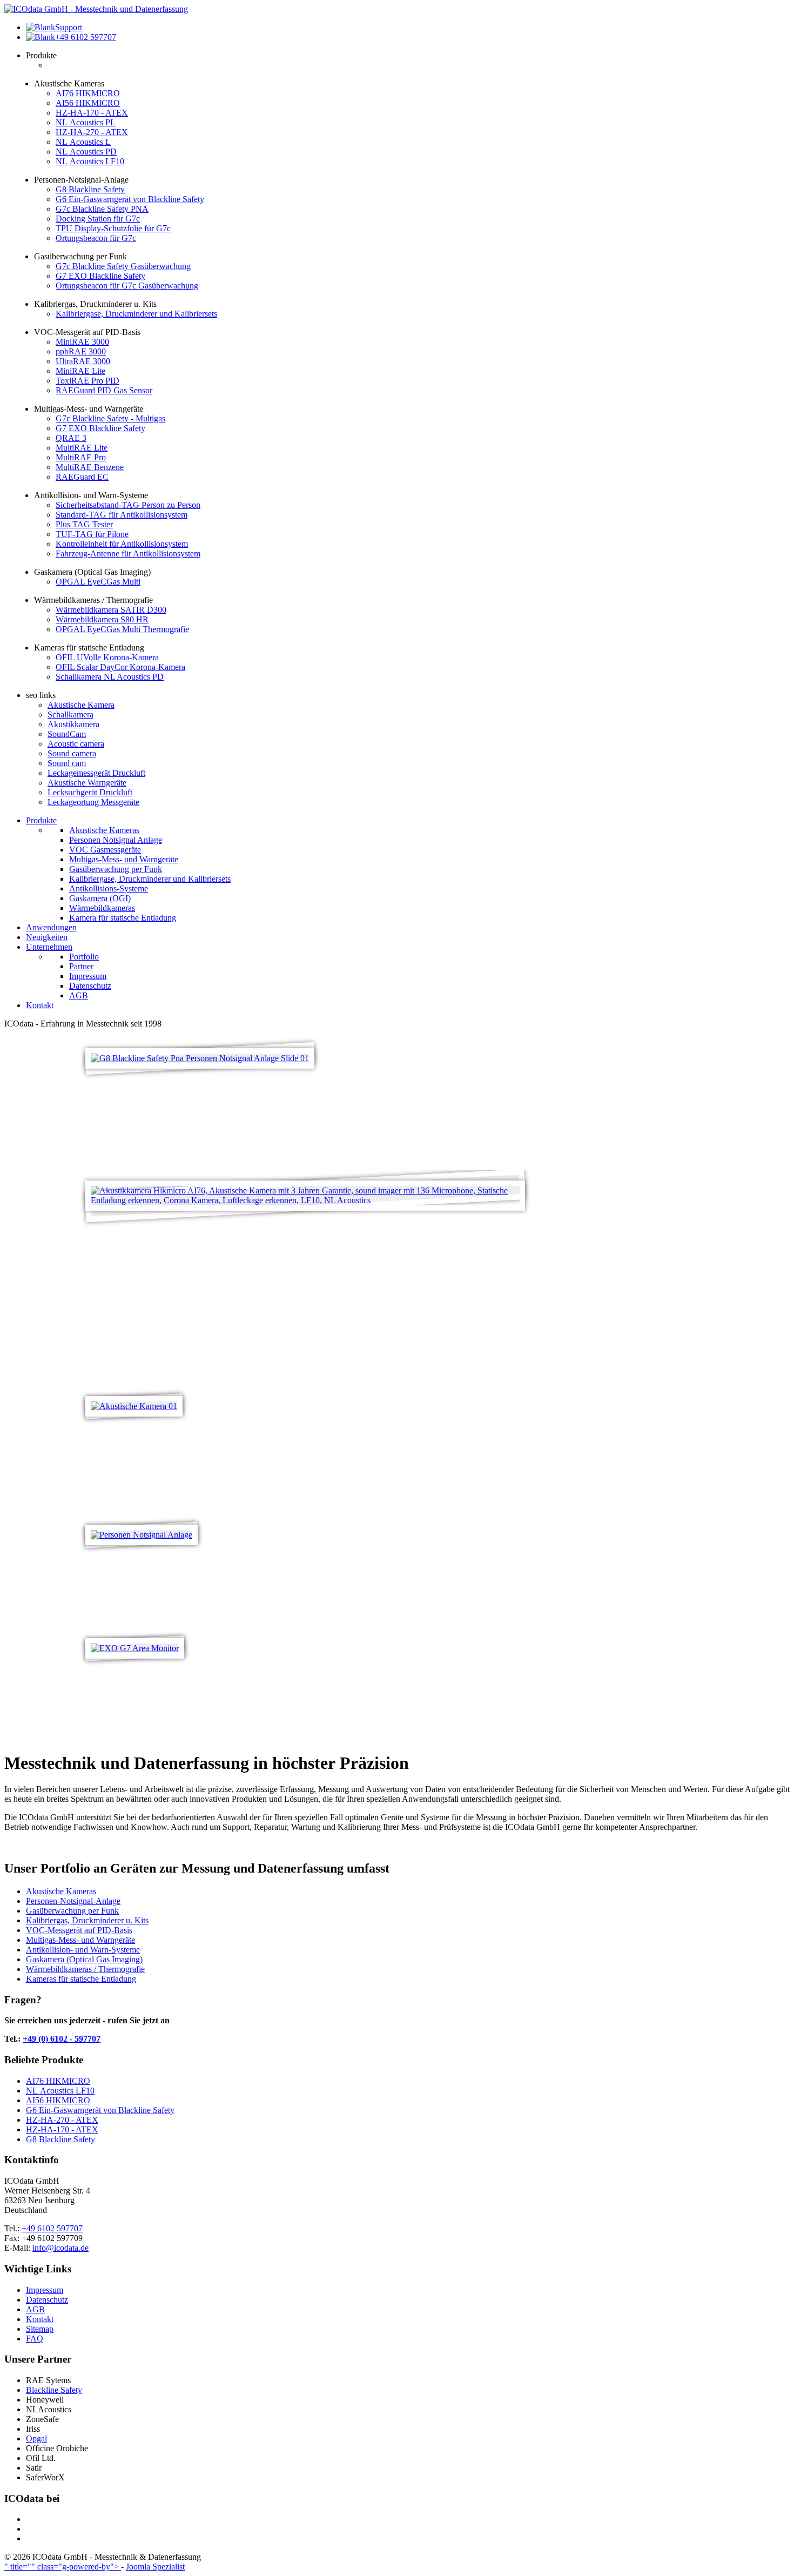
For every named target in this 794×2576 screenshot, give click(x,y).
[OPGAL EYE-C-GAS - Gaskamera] (134, 1406)
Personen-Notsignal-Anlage (73, 1901)
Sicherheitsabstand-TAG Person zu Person (128, 505)
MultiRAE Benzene (90, 467)
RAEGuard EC (82, 477)
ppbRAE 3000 (81, 351)
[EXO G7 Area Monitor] (135, 1648)
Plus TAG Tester (84, 524)
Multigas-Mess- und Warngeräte (124, 859)
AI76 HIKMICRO (88, 93)
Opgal (36, 2439)
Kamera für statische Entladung (123, 918)
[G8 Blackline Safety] (200, 1058)
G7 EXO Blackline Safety (100, 276)
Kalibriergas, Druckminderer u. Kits (87, 1920)
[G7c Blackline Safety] (142, 1535)
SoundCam (67, 734)
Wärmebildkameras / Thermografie (85, 1969)
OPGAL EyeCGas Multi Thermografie (122, 629)
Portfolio (84, 957)
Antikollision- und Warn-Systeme (83, 1950)
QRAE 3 (71, 438)
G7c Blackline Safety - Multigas (110, 418)
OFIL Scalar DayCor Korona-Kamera (120, 667)
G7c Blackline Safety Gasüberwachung (123, 266)
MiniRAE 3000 (82, 342)
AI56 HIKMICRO (88, 103)
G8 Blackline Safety (90, 189)
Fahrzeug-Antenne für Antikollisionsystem (128, 554)
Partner (81, 966)
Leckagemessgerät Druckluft (96, 773)
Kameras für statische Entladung (81, 1979)
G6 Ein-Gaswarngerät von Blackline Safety (130, 199)
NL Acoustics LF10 (90, 161)
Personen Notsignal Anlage (116, 840)
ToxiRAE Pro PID (88, 381)
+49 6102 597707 (52, 2228)
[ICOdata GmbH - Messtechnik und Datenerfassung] (96, 9)
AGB (79, 995)
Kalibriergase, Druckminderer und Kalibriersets (136, 314)
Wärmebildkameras (102, 908)
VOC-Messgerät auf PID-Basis (79, 1930)
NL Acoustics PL (86, 122)
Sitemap (40, 2329)
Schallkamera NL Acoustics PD (110, 677)
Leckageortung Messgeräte (93, 802)
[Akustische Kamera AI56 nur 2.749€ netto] (305, 1200)
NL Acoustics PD (86, 152)
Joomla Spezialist (155, 2567)
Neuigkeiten (47, 937)
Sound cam (67, 763)
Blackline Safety (54, 2390)
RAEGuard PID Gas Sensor (104, 390)
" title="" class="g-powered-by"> (63, 2567)
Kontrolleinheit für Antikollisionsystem (122, 544)
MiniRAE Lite (80, 371)
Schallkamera (70, 715)
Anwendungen (51, 927)
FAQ (35, 2339)
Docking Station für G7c (98, 219)
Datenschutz (90, 986)
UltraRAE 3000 (83, 361)
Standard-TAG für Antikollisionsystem (122, 515)
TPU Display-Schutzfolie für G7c (113, 228)
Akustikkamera (73, 724)
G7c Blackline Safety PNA (102, 209)
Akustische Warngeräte (87, 783)
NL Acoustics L (83, 142)
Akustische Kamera (81, 705)
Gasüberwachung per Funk (116, 869)
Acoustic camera (76, 744)
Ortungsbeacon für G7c (96, 238)
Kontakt (40, 1005)
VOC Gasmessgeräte (105, 850)
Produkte (41, 820)
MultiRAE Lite (82, 448)
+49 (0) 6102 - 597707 (62, 2039)
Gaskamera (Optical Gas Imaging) (84, 1959)
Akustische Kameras (104, 830)
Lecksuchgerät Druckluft (90, 792)
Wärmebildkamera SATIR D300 (111, 610)
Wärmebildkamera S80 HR (102, 619)
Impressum (88, 976)
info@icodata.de (60, 2248)
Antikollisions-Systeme (109, 888)
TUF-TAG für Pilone (92, 534)
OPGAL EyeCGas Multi (98, 582)
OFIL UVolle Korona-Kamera (107, 657)
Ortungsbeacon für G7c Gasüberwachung (127, 286)
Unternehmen (49, 947)
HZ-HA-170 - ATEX (92, 113)
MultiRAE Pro (81, 457)
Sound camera (72, 753)
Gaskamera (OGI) (100, 898)
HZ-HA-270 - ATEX (92, 132)
